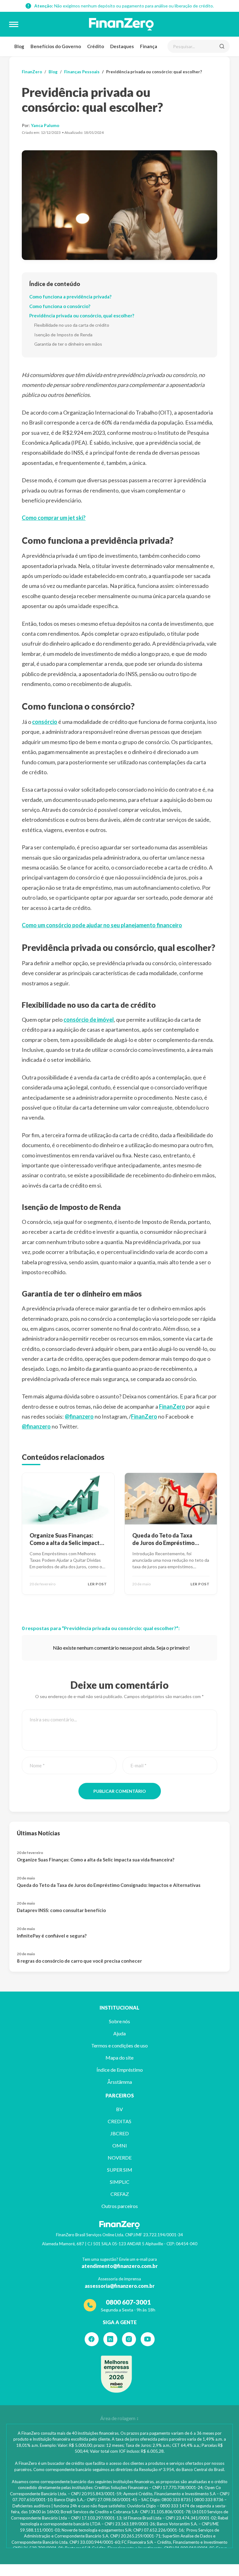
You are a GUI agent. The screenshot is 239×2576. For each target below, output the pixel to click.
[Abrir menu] (14, 24)
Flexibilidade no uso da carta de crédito (72, 325)
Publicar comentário (120, 1791)
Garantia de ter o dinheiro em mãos (68, 344)
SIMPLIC (120, 2182)
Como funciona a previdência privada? (70, 297)
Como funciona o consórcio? (60, 306)
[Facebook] (92, 2339)
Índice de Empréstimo (120, 2070)
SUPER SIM (120, 2170)
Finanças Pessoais (82, 72)
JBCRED (119, 2133)
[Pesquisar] (222, 46)
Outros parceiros (120, 2206)
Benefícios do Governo (56, 46)
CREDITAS (119, 2121)
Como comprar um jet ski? (54, 518)
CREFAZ (120, 2194)
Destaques (122, 46)
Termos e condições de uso (119, 2045)
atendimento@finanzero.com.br (120, 2266)
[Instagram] (129, 2339)
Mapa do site (119, 2058)
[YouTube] (148, 2339)
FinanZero (32, 72)
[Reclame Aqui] (116, 2374)
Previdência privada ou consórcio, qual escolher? (82, 316)
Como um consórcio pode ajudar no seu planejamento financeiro (102, 925)
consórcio (45, 722)
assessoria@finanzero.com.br (120, 2286)
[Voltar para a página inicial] (121, 24)
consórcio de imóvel (89, 1020)
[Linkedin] (110, 2339)
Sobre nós (119, 2021)
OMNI (120, 2145)
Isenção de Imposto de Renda (63, 335)
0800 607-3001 (128, 2302)
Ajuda (119, 2033)
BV (119, 2109)
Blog (19, 46)
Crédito (96, 46)
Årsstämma (120, 2082)
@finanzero (79, 1416)
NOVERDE (120, 2158)
